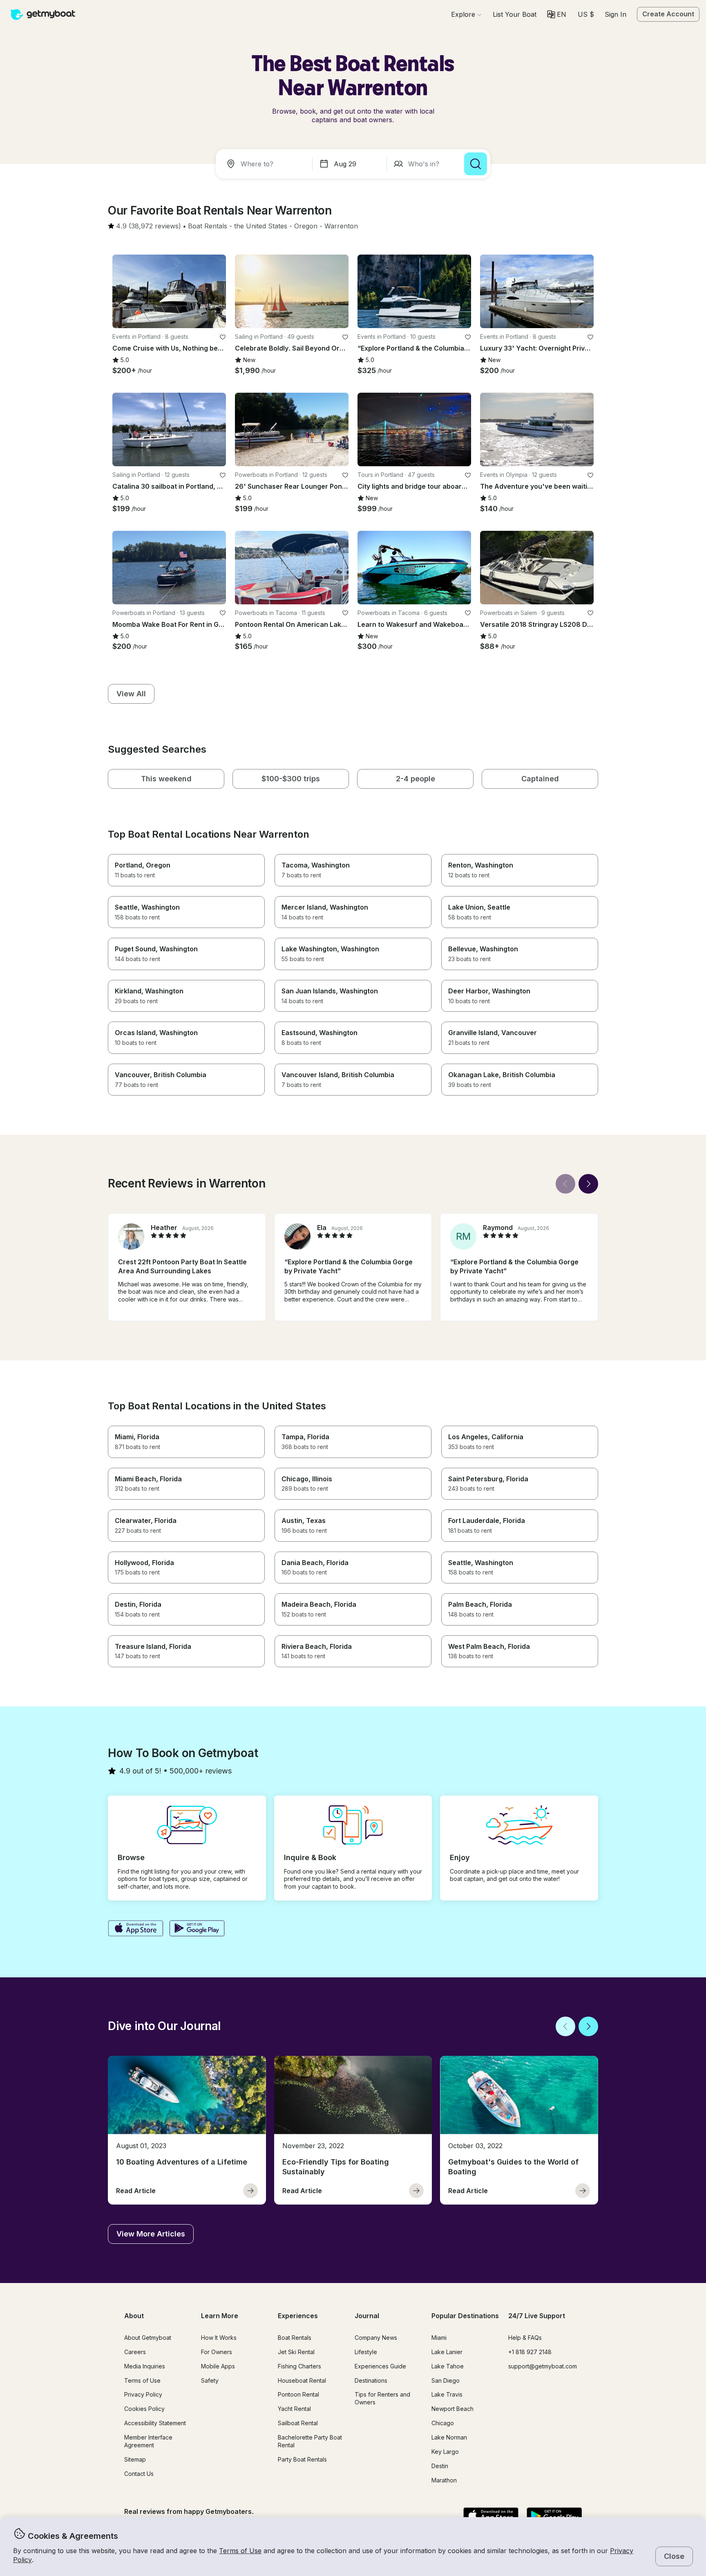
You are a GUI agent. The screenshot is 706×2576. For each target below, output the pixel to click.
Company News (376, 2338)
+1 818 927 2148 (530, 2352)
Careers (135, 2352)
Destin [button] (440, 2466)
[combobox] (266, 164)
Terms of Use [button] (240, 2551)
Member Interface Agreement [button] (148, 2441)
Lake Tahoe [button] (448, 2366)
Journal (367, 2316)
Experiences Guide (380, 2366)
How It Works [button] (219, 2338)
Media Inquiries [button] (145, 2366)
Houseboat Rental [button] (302, 2380)
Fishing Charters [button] (299, 2366)
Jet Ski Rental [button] (296, 2352)
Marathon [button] (444, 2480)
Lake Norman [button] (449, 2437)
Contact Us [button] (139, 2474)
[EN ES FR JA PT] (557, 15)
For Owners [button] (217, 2352)
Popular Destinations (465, 2316)
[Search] (476, 164)
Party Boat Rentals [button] (302, 2459)
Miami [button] (439, 2338)
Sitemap (135, 2459)
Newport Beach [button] (452, 2409)
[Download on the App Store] (135, 1929)
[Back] (565, 1184)
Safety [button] (210, 2380)
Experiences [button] (298, 2316)
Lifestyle (366, 2352)
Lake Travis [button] (447, 2394)
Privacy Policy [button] (143, 2394)
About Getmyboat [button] (148, 2338)
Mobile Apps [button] (218, 2366)
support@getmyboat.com (543, 2366)
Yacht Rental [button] (294, 2409)
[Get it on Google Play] (197, 1929)
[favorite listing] (223, 337)
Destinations (371, 2380)
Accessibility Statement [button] (155, 2423)
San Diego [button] (446, 2380)
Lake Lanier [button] (447, 2352)
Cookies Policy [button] (144, 2409)
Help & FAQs (525, 2338)
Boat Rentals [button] (295, 2338)
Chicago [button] (443, 2423)
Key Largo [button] (445, 2452)
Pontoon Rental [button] (298, 2394)
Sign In (616, 14)
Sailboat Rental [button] (298, 2423)
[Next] (588, 1184)
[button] (515, 14)
